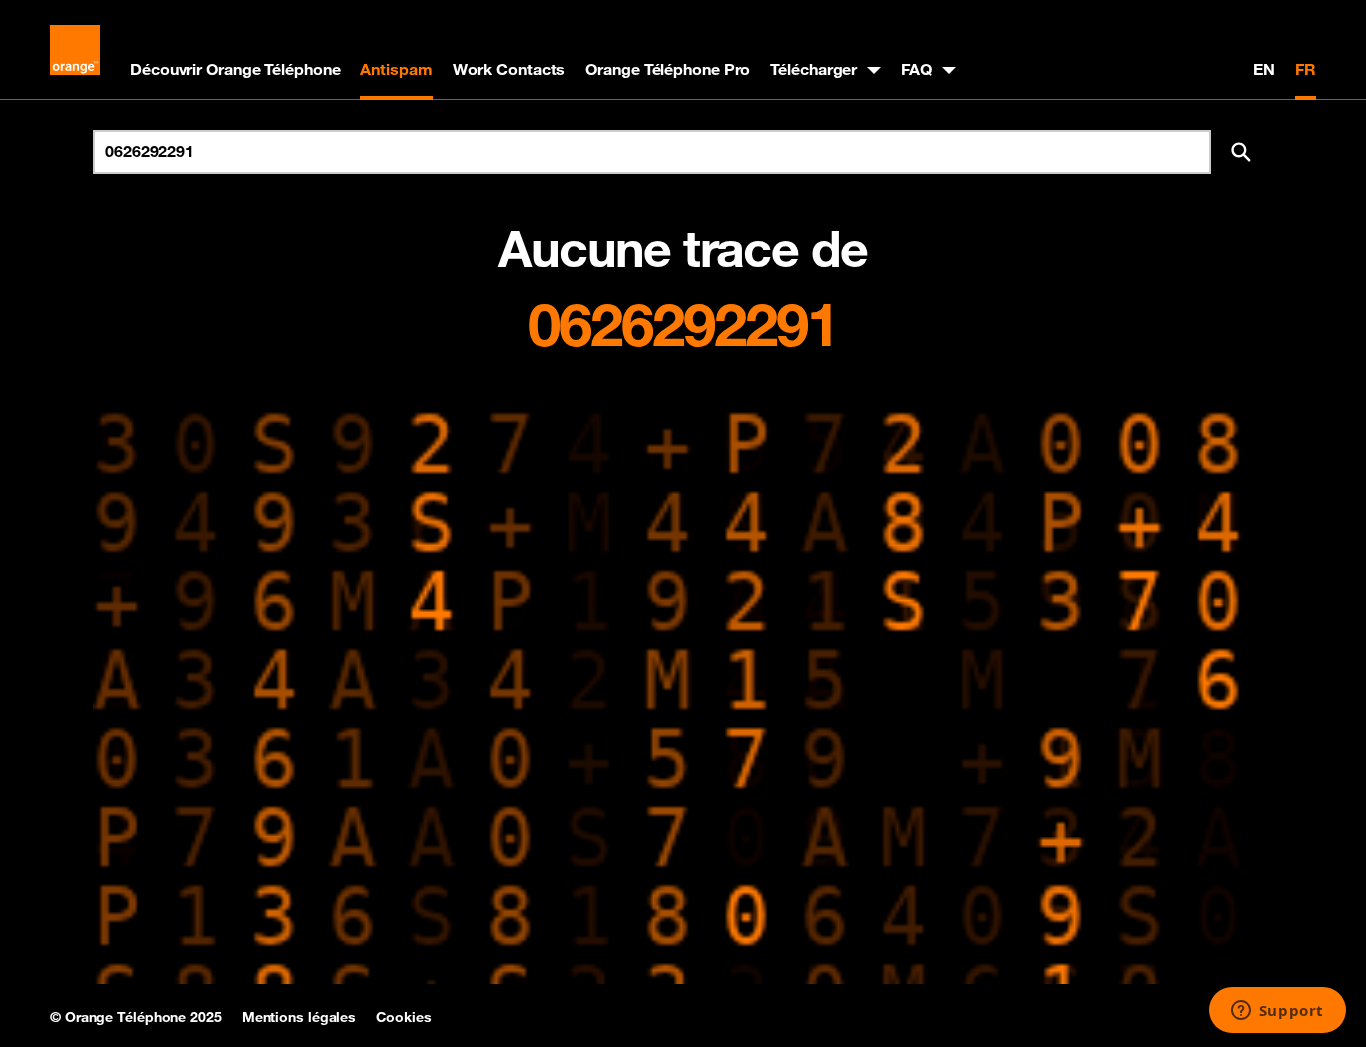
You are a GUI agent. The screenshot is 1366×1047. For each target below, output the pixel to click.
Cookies (403, 1017)
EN (1264, 69)
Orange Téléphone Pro (667, 69)
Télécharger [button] (813, 69)
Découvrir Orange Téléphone (235, 69)
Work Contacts (509, 69)
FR (1305, 69)
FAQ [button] (916, 69)
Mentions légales (299, 1017)
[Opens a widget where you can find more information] (1277, 1012)
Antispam (396, 69)
